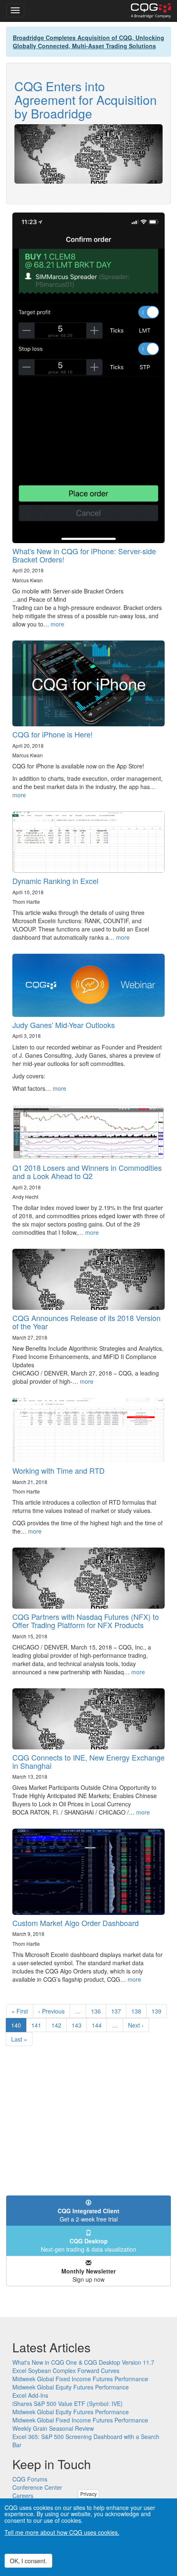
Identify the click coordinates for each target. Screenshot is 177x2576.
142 (58, 2025)
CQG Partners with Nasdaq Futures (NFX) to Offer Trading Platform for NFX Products (86, 1621)
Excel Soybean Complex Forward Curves (66, 2370)
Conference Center (37, 2487)
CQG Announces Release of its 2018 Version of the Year (86, 1322)
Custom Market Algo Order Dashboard (76, 1923)
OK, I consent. (28, 2561)
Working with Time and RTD (58, 1470)
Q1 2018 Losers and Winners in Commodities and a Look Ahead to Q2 (87, 1172)
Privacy (88, 2494)
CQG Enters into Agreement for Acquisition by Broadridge (86, 100)
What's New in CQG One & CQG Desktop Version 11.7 (83, 2362)
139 (158, 2011)
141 (38, 2025)
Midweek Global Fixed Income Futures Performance (80, 2379)
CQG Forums (30, 2479)
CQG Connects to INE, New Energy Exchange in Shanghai (88, 1761)
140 (19, 2027)
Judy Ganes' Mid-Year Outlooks (64, 1025)
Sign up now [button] (88, 2275)
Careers (23, 2496)
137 (118, 2011)
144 (99, 2025)
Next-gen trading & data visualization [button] (88, 2245)
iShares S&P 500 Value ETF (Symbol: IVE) (68, 2403)
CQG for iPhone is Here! (52, 734)
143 (78, 2025)
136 (98, 2011)
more (57, 624)
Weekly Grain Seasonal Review (53, 2428)
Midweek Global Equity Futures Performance (71, 2387)
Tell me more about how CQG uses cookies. (62, 2532)
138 (138, 2011)
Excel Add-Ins (30, 2395)
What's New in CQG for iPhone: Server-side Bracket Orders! (84, 555)
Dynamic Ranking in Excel (55, 881)
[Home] (151, 11)
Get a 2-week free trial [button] (88, 2215)
